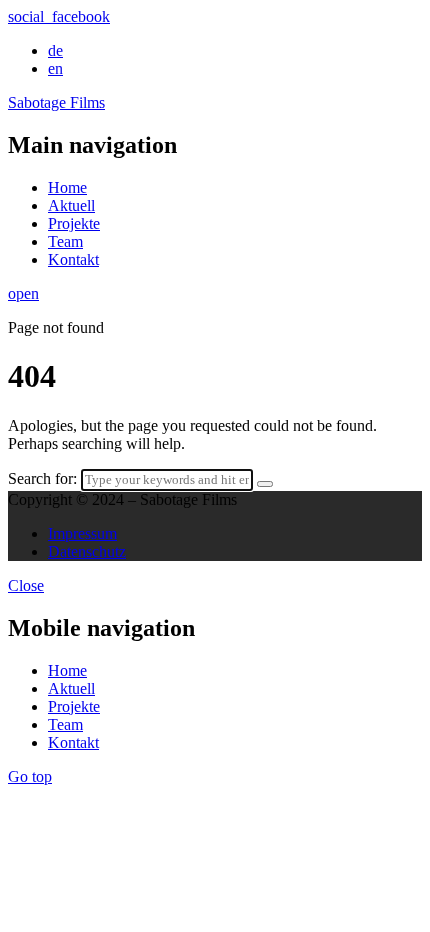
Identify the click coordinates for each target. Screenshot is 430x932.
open (23, 293)
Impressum (82, 533)
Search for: (42, 478)
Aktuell (71, 205)
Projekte (74, 223)
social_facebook (59, 16)
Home (67, 187)
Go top (30, 776)
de (55, 50)
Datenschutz (87, 551)
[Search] (265, 484)
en (55, 68)
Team (65, 241)
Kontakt (73, 259)
